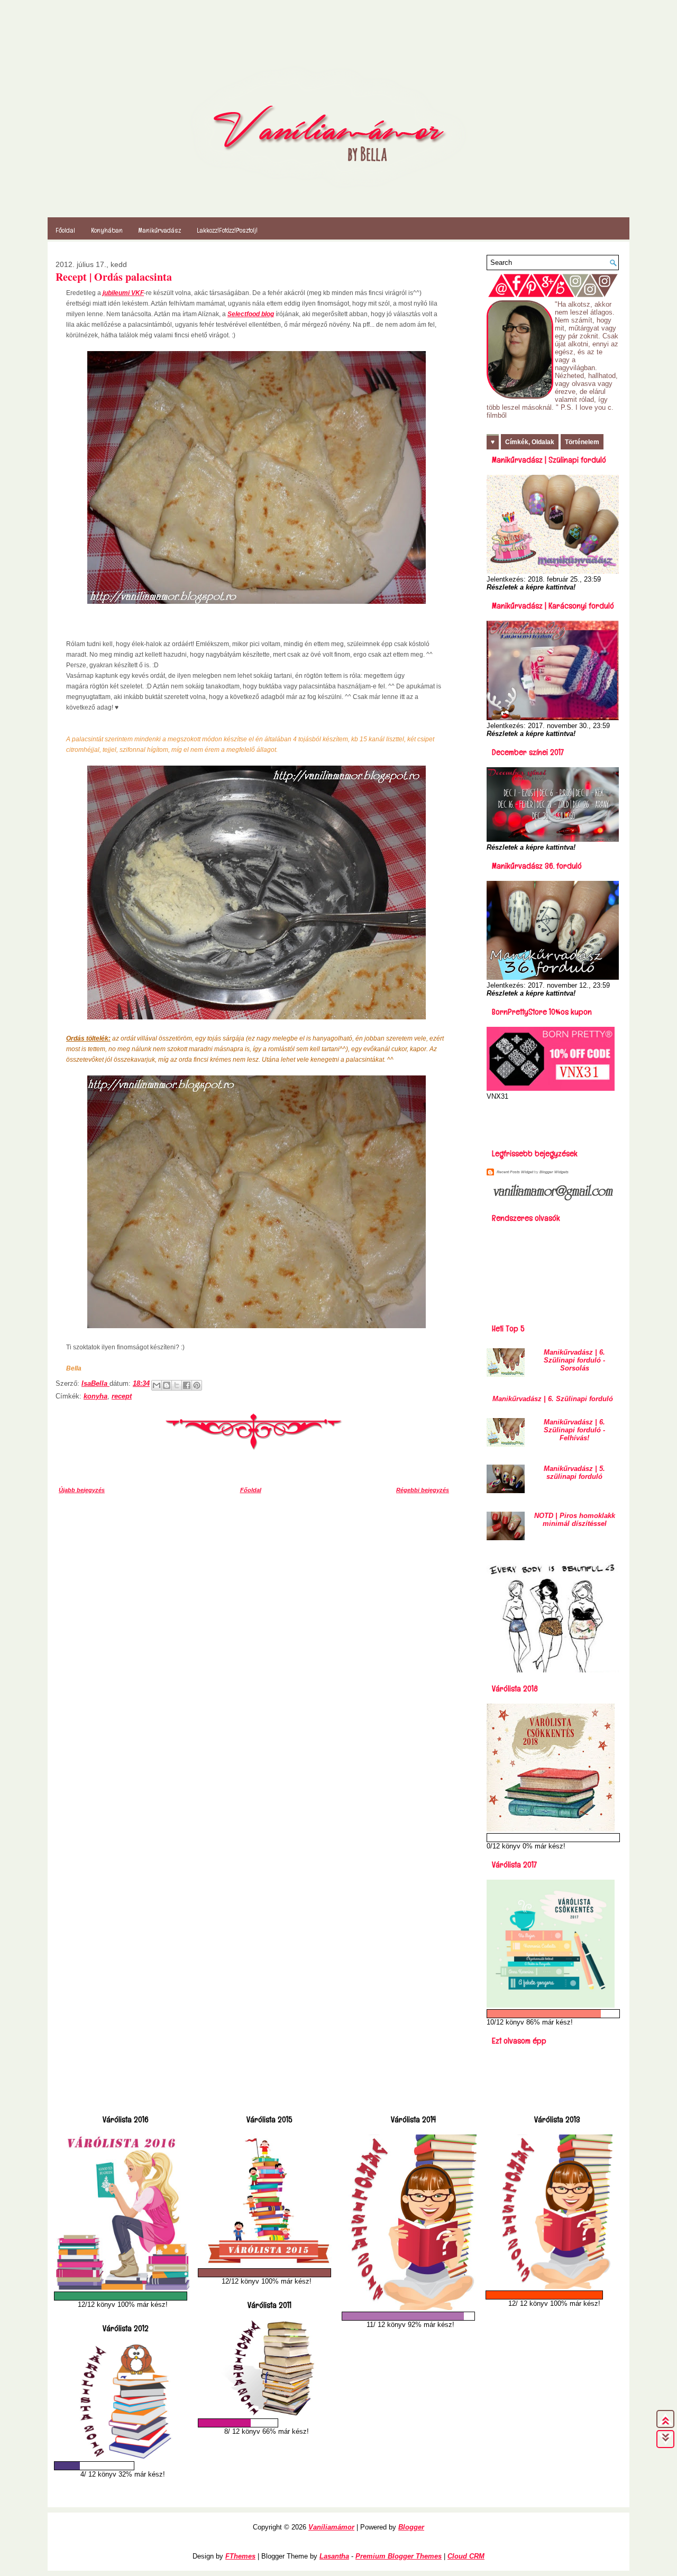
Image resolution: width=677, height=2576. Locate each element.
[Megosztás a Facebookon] (187, 1385)
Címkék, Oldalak (530, 442)
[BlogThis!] (167, 1385)
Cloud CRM (466, 2556)
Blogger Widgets (554, 1172)
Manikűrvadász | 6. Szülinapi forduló (553, 1399)
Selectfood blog (251, 314)
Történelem (582, 442)
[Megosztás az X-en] (177, 1385)
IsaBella (95, 1383)
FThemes (240, 2556)
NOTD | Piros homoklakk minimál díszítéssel (575, 1520)
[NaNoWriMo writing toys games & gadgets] (123, 2296)
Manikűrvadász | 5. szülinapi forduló (574, 1473)
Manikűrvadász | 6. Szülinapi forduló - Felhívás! (574, 1430)
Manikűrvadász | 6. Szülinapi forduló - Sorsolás (574, 1360)
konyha (95, 1396)
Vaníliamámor (331, 2527)
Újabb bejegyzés (82, 1490)
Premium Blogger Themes (399, 2556)
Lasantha (334, 2556)
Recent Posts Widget (515, 1172)
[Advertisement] (548, 1121)
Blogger (411, 2527)
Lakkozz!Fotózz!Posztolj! (227, 230)
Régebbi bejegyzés (423, 1490)
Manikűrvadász (160, 230)
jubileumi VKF (123, 293)
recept (122, 1396)
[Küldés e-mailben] (157, 1385)
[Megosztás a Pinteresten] (197, 1385)
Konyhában (107, 230)
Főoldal (65, 230)
